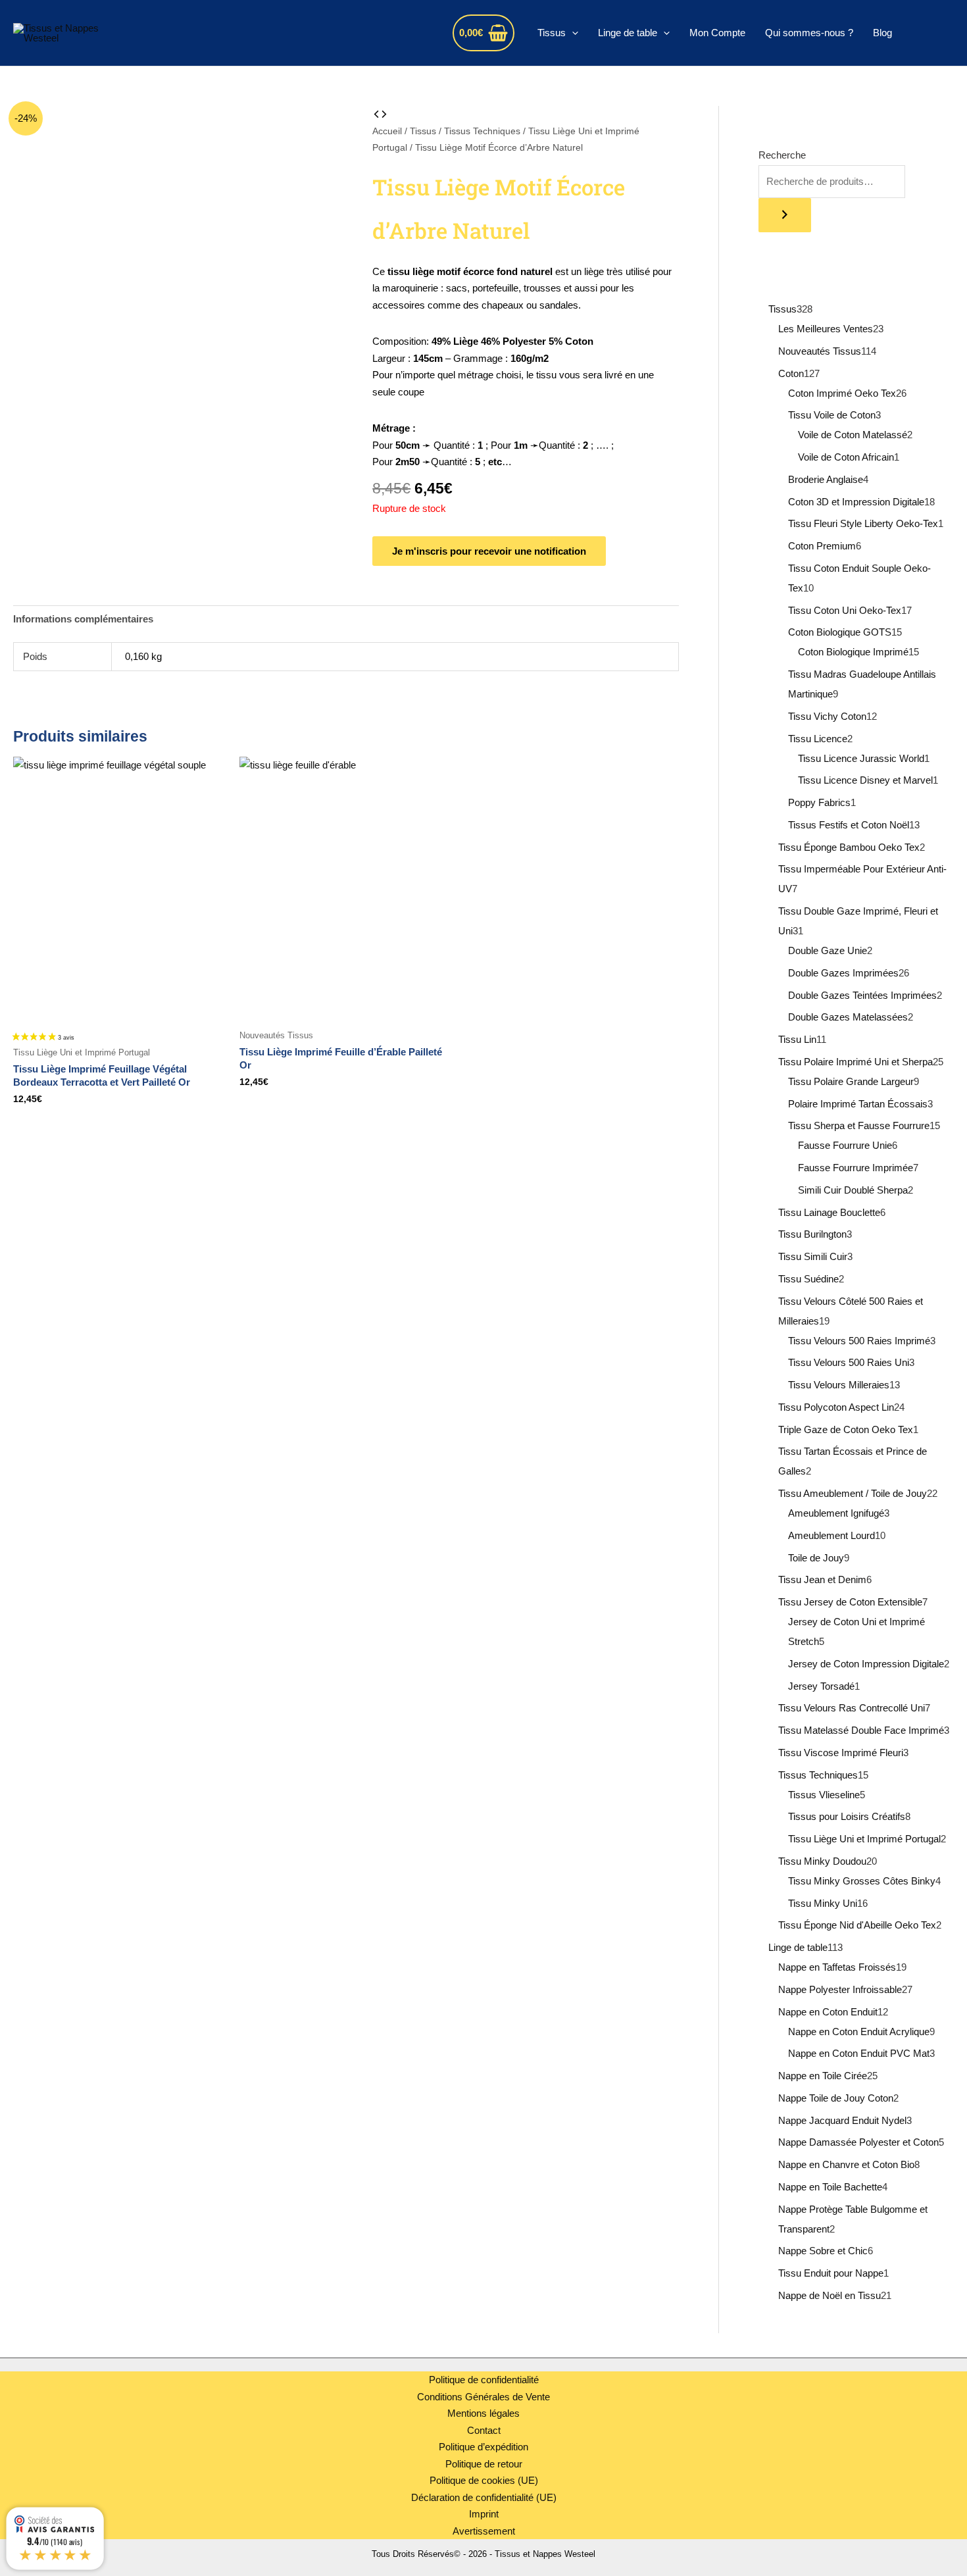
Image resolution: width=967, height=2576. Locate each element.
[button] (572, 33)
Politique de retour (484, 2464)
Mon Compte (717, 33)
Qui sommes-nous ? (809, 33)
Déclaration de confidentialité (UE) (484, 2497)
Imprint (484, 2514)
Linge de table (628, 33)
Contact (484, 2430)
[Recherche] (785, 215)
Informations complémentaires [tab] (83, 619)
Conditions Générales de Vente (484, 2397)
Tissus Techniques (482, 131)
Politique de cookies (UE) (484, 2480)
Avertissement (484, 2531)
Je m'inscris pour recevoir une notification (489, 551)
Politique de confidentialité (484, 2380)
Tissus (552, 33)
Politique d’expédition (484, 2447)
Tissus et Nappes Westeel (256, 33)
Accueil (387, 131)
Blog (882, 33)
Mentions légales (484, 2413)
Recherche (782, 155)
